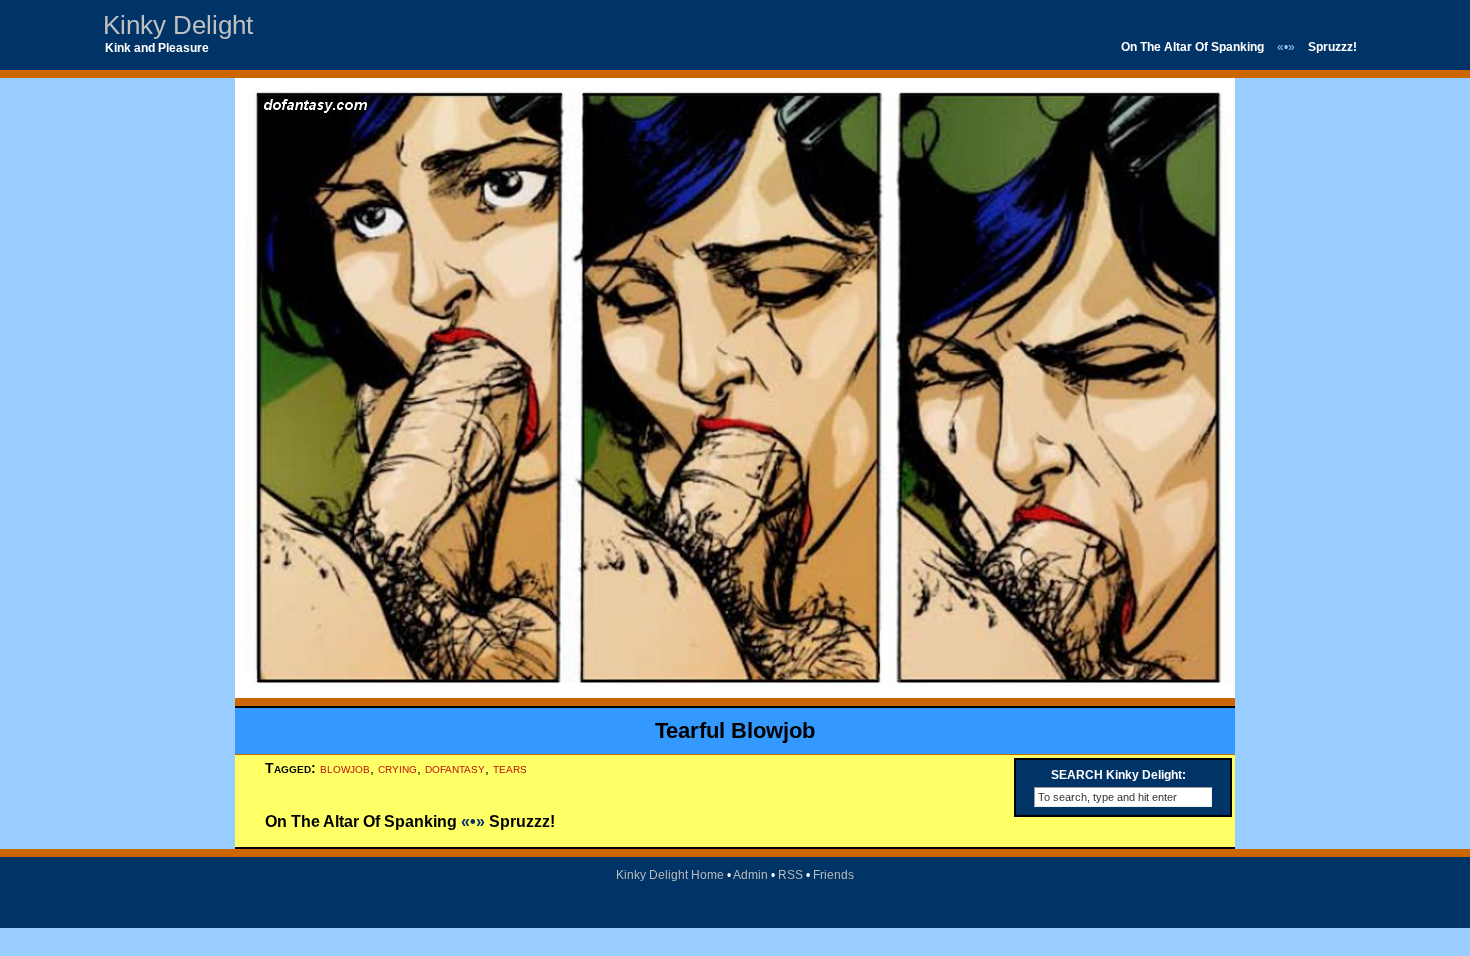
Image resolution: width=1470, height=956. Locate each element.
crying (397, 768)
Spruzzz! (1332, 47)
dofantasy (455, 768)
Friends (833, 875)
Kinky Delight (178, 25)
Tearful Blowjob (735, 730)
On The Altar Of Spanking (1192, 47)
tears (510, 768)
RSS (790, 875)
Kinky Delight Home (670, 875)
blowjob (345, 768)
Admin (750, 875)
